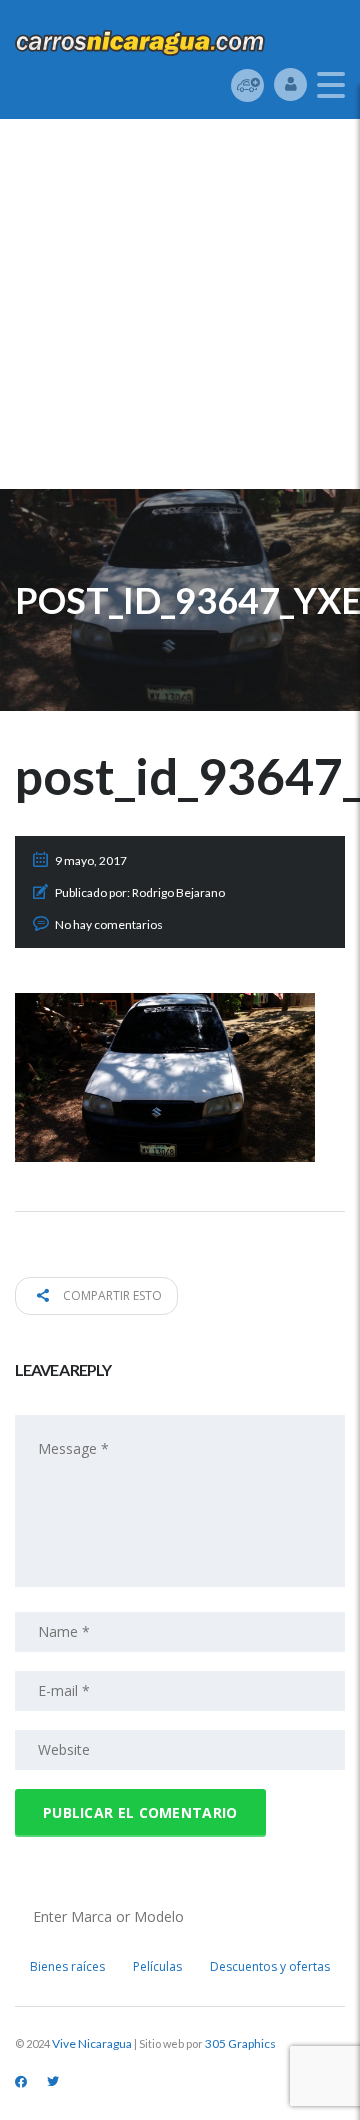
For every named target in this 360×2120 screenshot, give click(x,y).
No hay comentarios (109, 924)
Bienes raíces (67, 1966)
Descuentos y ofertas (270, 1966)
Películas (157, 1966)
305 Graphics (240, 2043)
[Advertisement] (180, 309)
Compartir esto (111, 1295)
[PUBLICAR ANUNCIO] (247, 84)
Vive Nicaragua (92, 2043)
